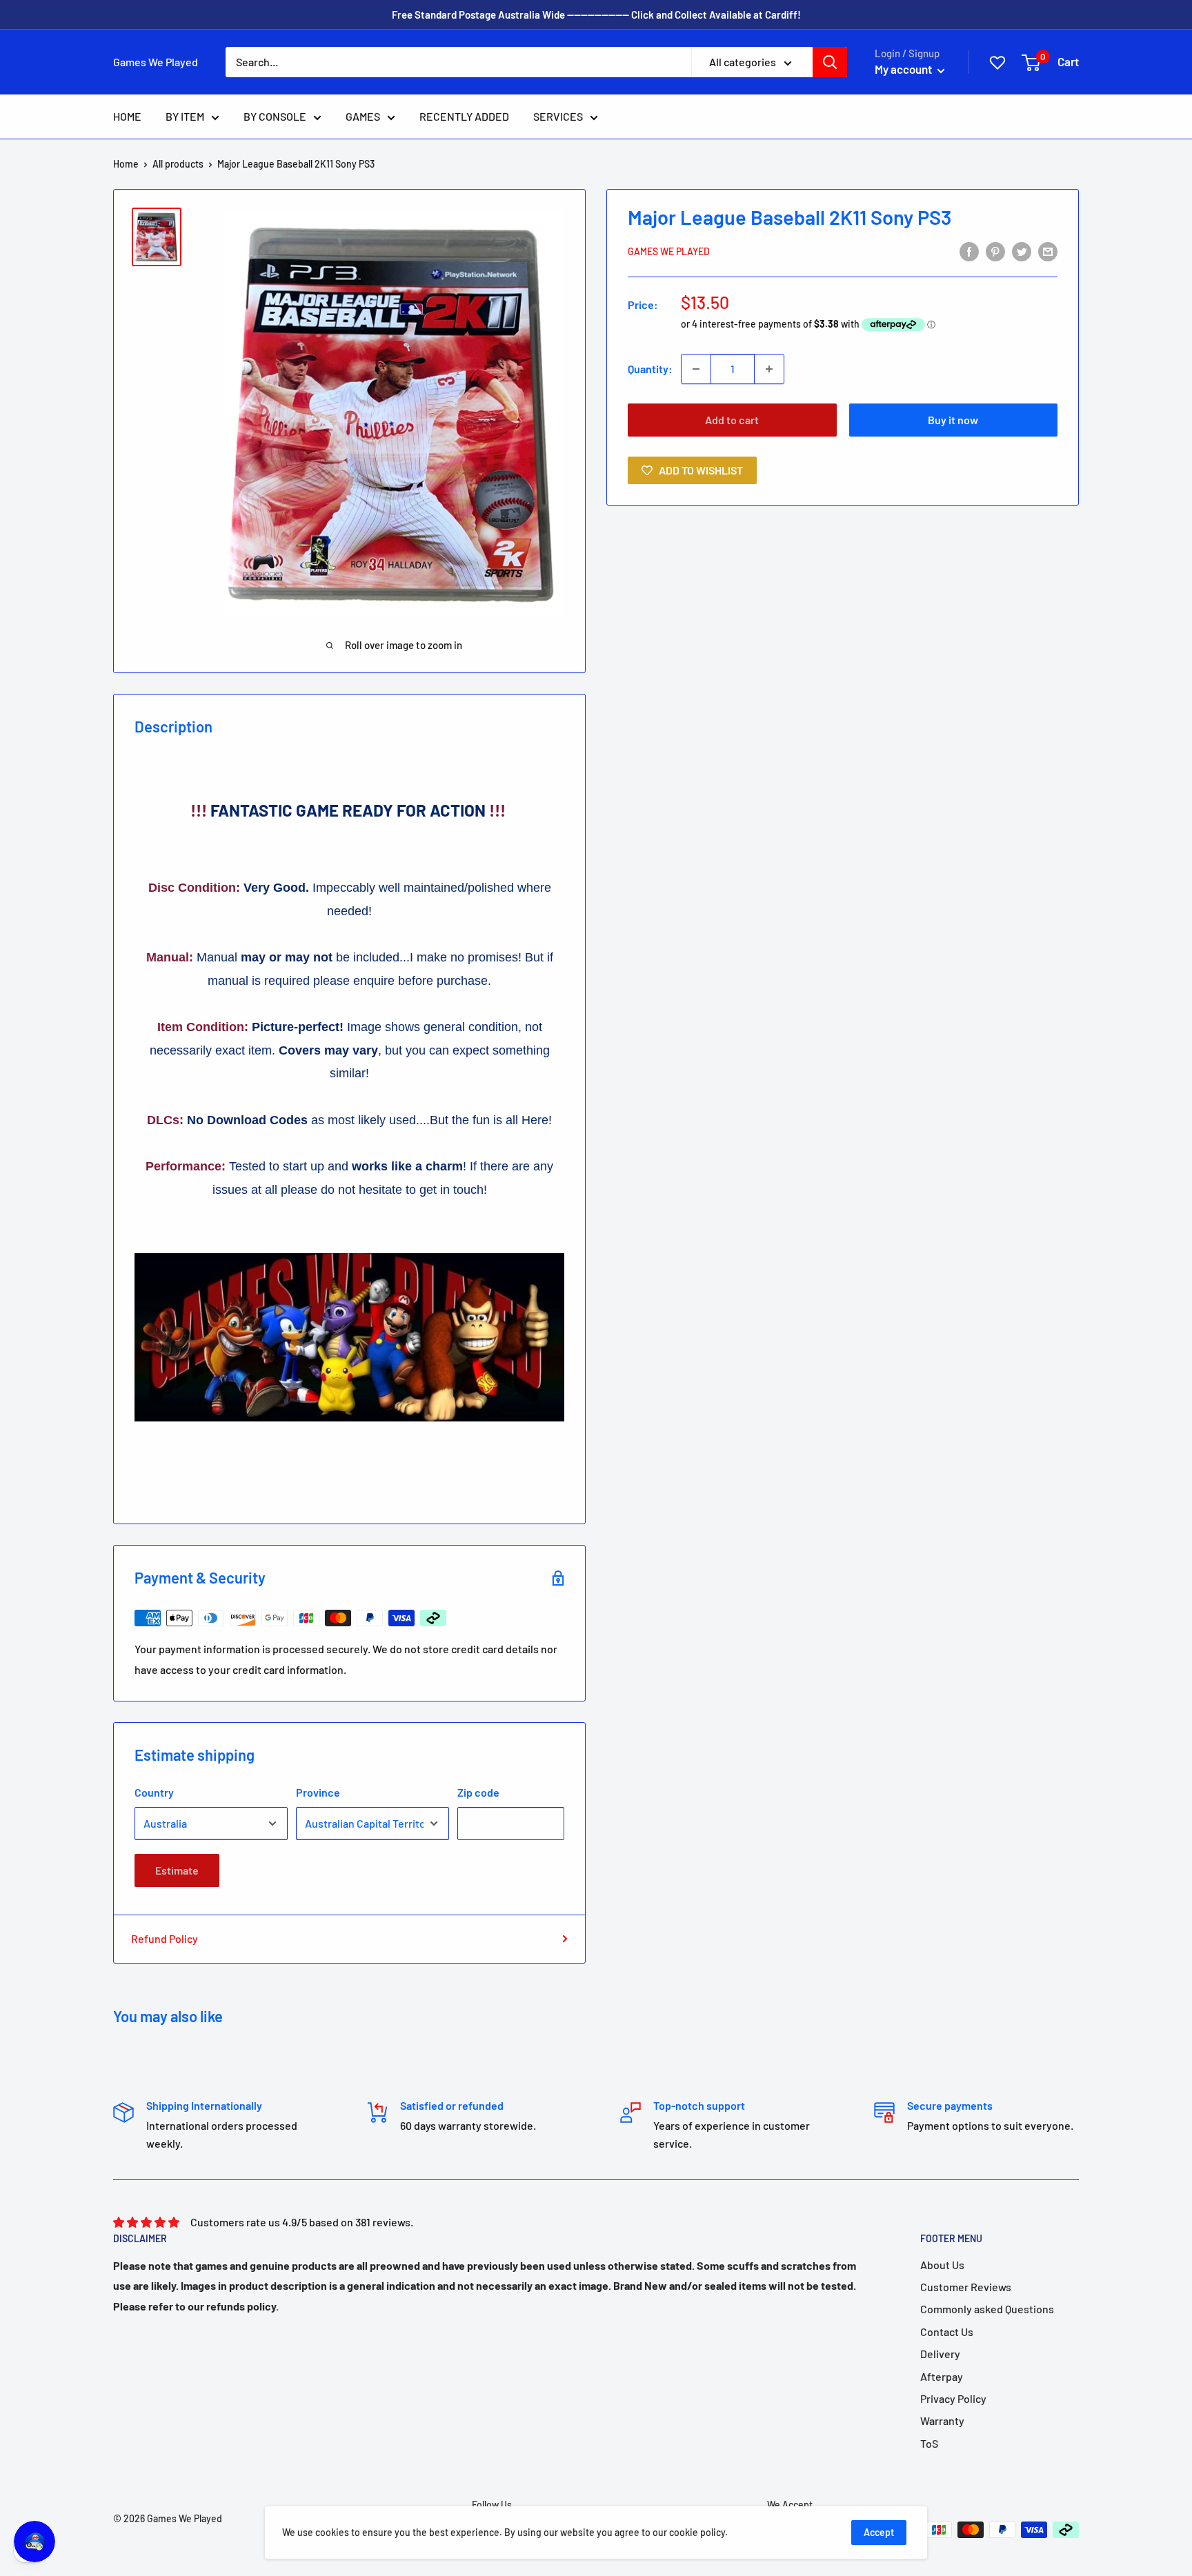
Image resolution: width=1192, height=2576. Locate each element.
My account (904, 69)
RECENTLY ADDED (464, 116)
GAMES (363, 116)
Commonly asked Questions (987, 2309)
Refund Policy (165, 1938)
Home (126, 164)
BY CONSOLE (275, 116)
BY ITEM (185, 116)
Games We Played (669, 251)
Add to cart (732, 420)
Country (154, 1792)
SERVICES (558, 116)
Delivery (940, 2354)
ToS (929, 2443)
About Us (942, 2265)
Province (318, 1792)
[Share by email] (1048, 251)
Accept (879, 2532)
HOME (127, 116)
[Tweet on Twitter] (1022, 251)
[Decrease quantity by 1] (696, 369)
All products (178, 164)
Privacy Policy (953, 2398)
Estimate (177, 1870)
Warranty (942, 2420)
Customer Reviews (966, 2287)
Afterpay (942, 2376)
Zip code (478, 1792)
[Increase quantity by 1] (769, 369)
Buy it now (953, 420)
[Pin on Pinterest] (995, 251)
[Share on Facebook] (969, 251)
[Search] (830, 62)
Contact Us (947, 2332)
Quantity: (650, 369)
